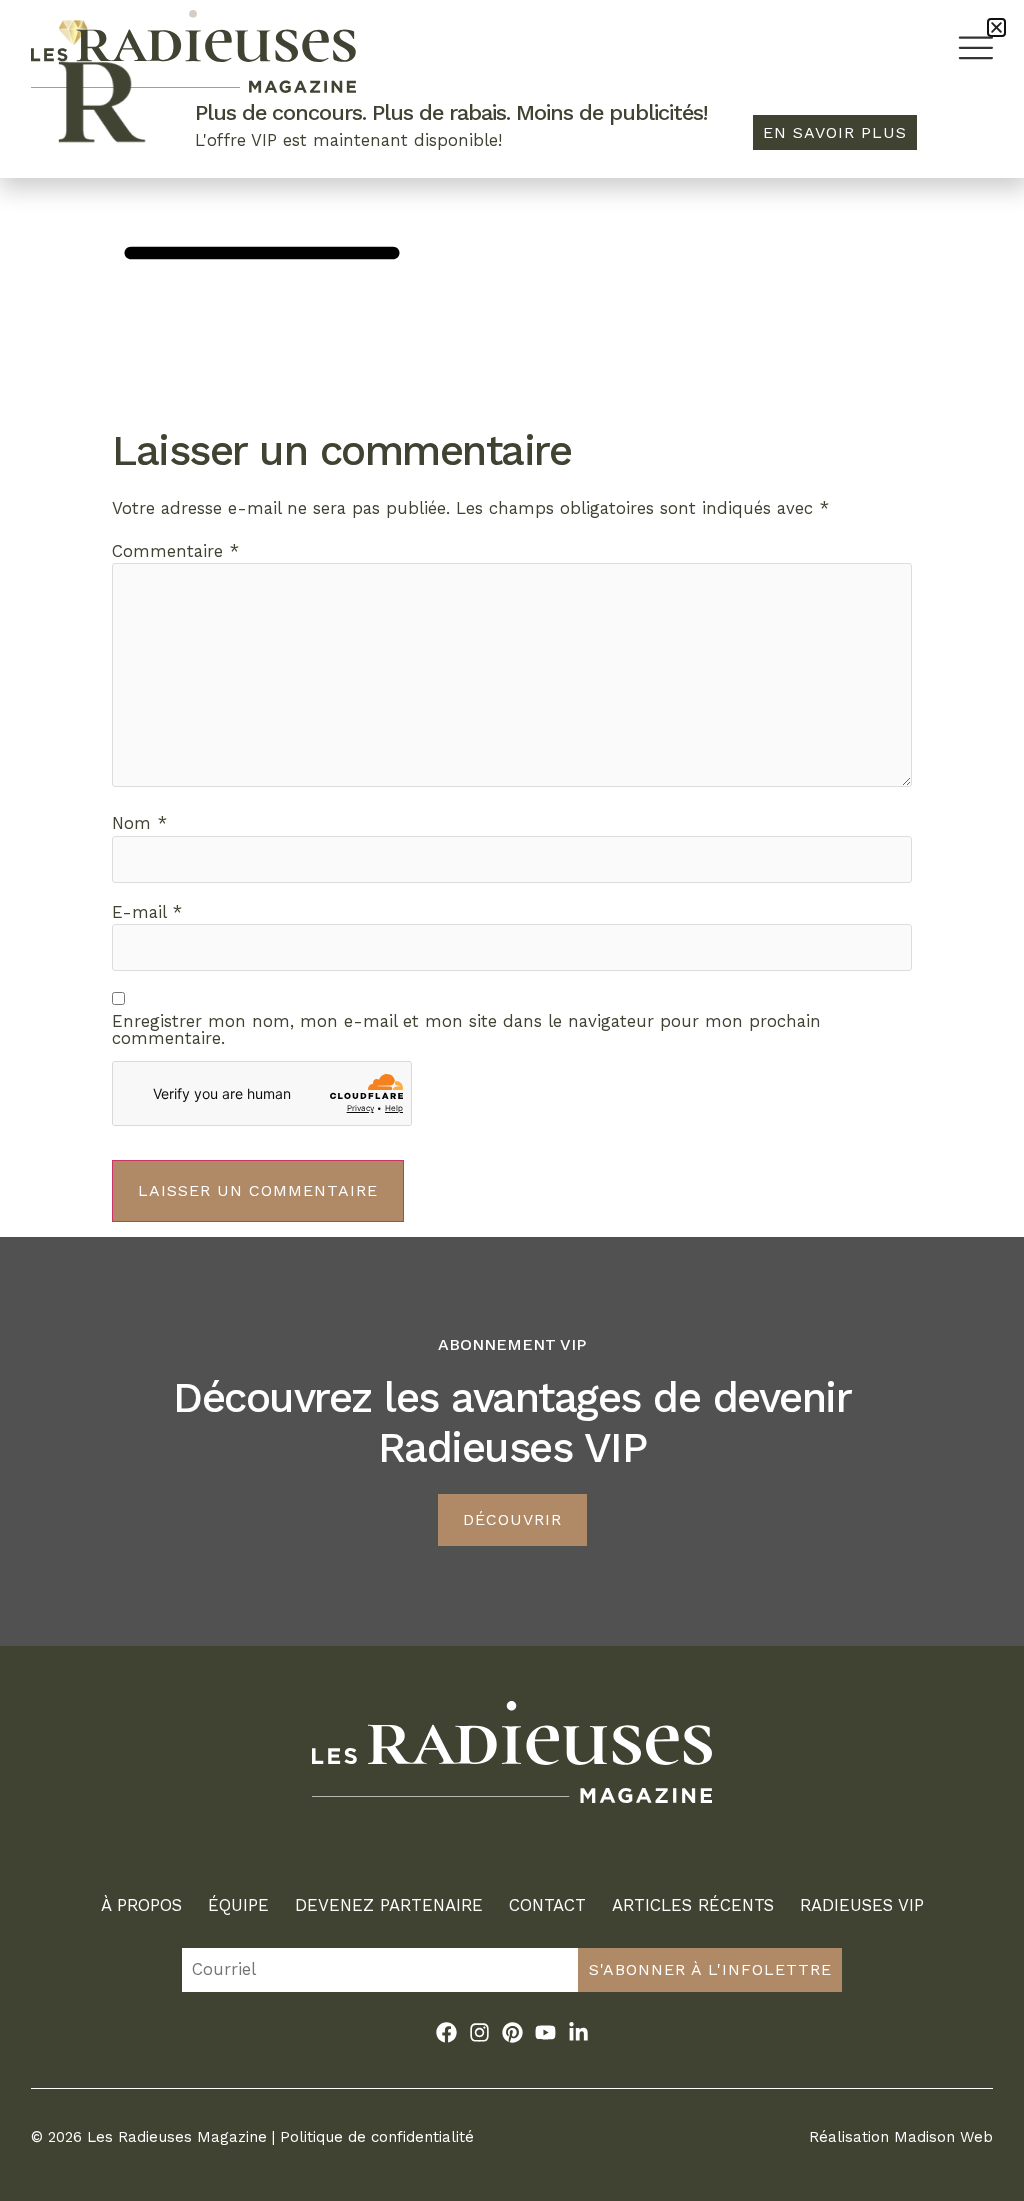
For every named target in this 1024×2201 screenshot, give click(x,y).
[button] (996, 27)
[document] (512, 1100)
